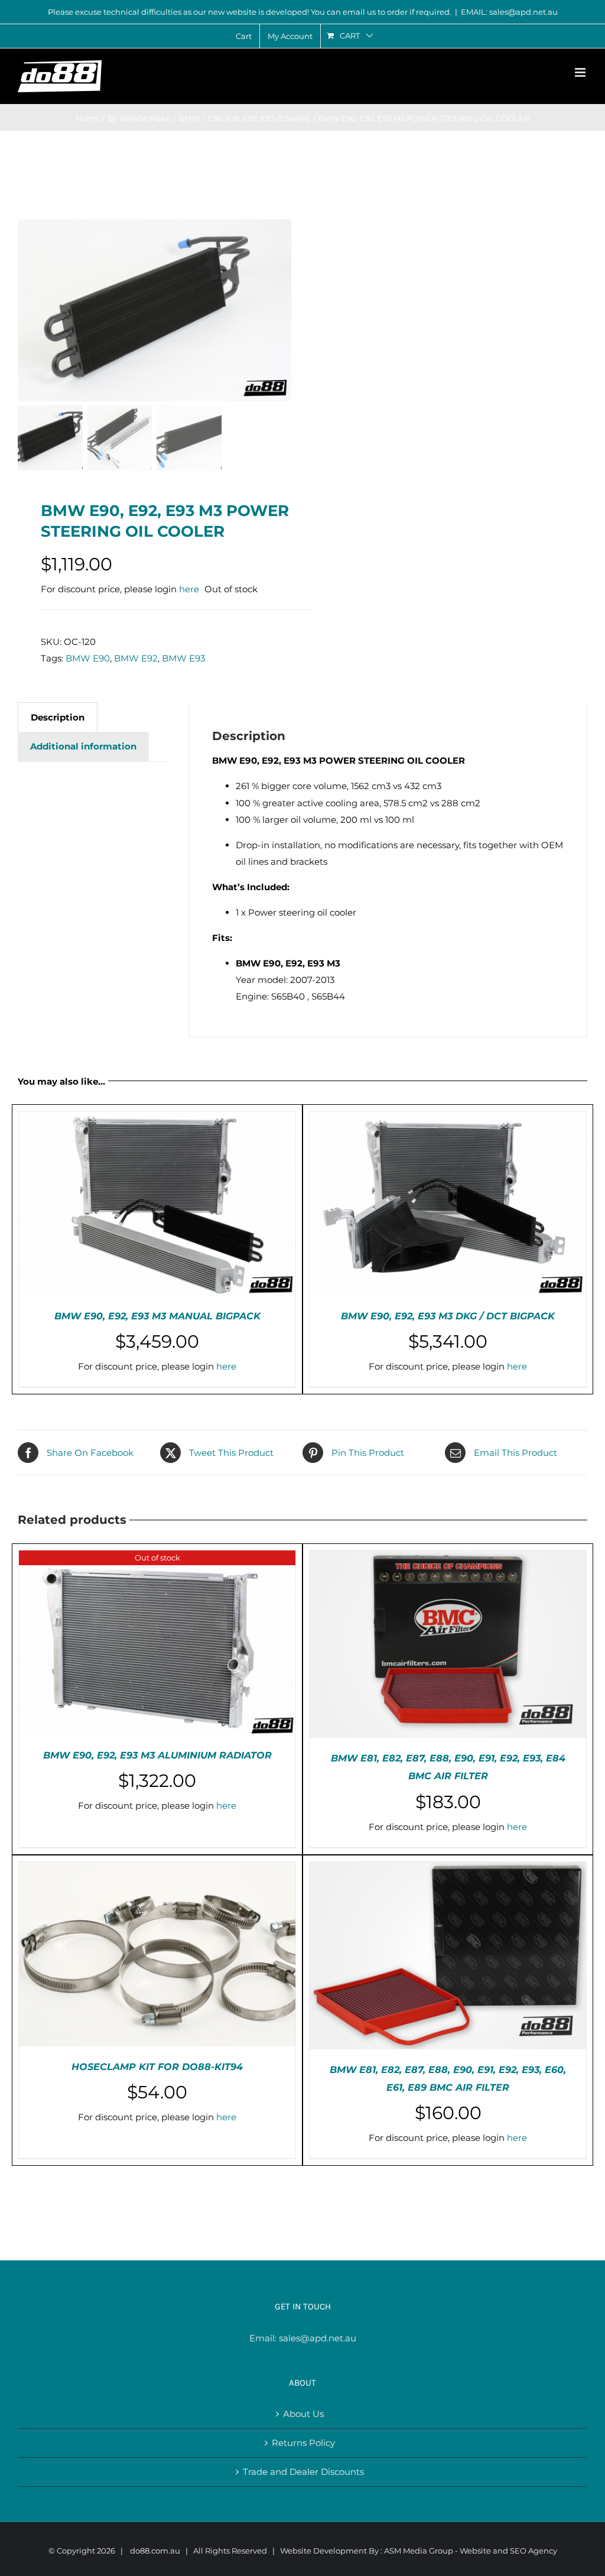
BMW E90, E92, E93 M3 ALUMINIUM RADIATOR (157, 1755)
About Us (303, 2414)
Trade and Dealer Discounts (303, 2472)
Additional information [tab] (83, 746)
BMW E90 (88, 658)
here (189, 589)
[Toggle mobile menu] (581, 72)
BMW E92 (136, 658)
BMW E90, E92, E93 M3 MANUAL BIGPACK (157, 1316)
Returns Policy (303, 2443)
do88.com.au (155, 2551)
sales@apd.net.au (318, 2338)
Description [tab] (58, 717)
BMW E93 (183, 658)
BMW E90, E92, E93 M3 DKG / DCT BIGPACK (448, 1316)
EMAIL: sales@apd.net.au (509, 12)
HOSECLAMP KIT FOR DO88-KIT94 (157, 2067)
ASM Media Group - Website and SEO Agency (471, 2551)
